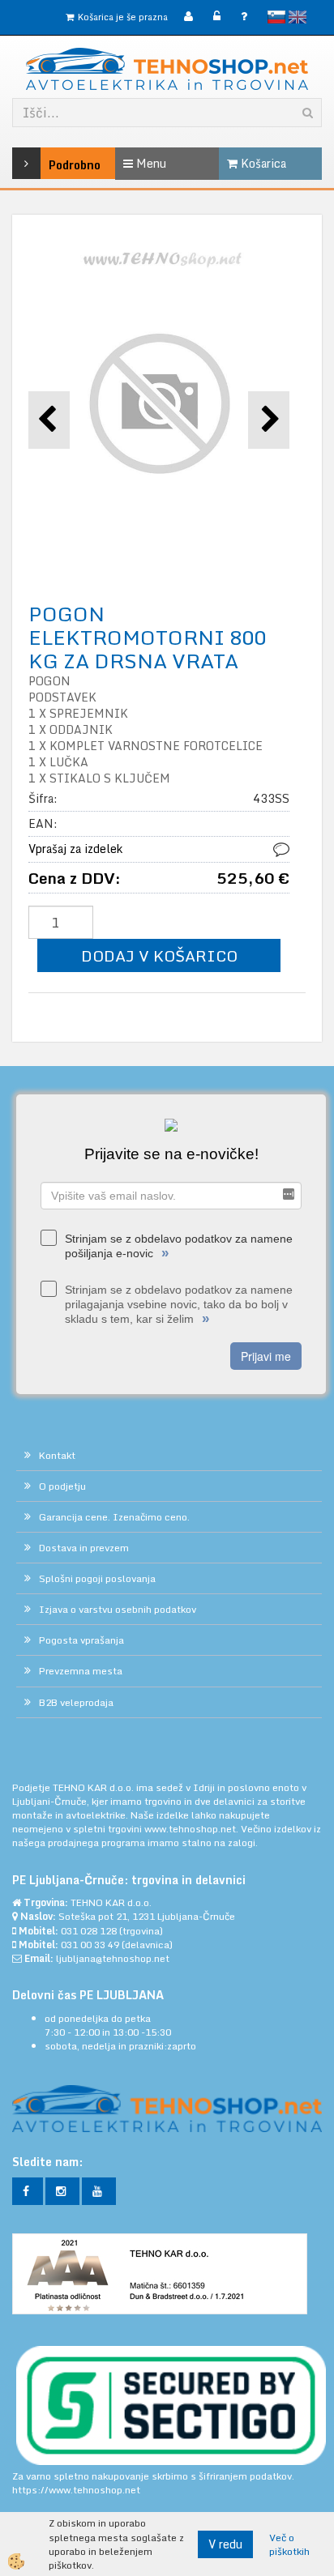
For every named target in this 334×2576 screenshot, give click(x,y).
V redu (225, 2544)
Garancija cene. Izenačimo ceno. (114, 1517)
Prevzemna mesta (81, 1671)
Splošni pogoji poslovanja (97, 1578)
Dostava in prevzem (84, 1548)
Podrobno (53, 165)
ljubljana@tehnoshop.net (113, 1958)
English (298, 17)
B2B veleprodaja (76, 1702)
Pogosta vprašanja (81, 1640)
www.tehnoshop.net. (193, 1829)
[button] (269, 420)
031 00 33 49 (90, 1945)
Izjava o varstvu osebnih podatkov (118, 1609)
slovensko (276, 17)
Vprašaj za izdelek (75, 849)
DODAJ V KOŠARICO (159, 955)
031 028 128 (89, 1931)
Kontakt (57, 1455)
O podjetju (62, 1486)
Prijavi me (266, 1356)
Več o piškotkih (289, 2544)
